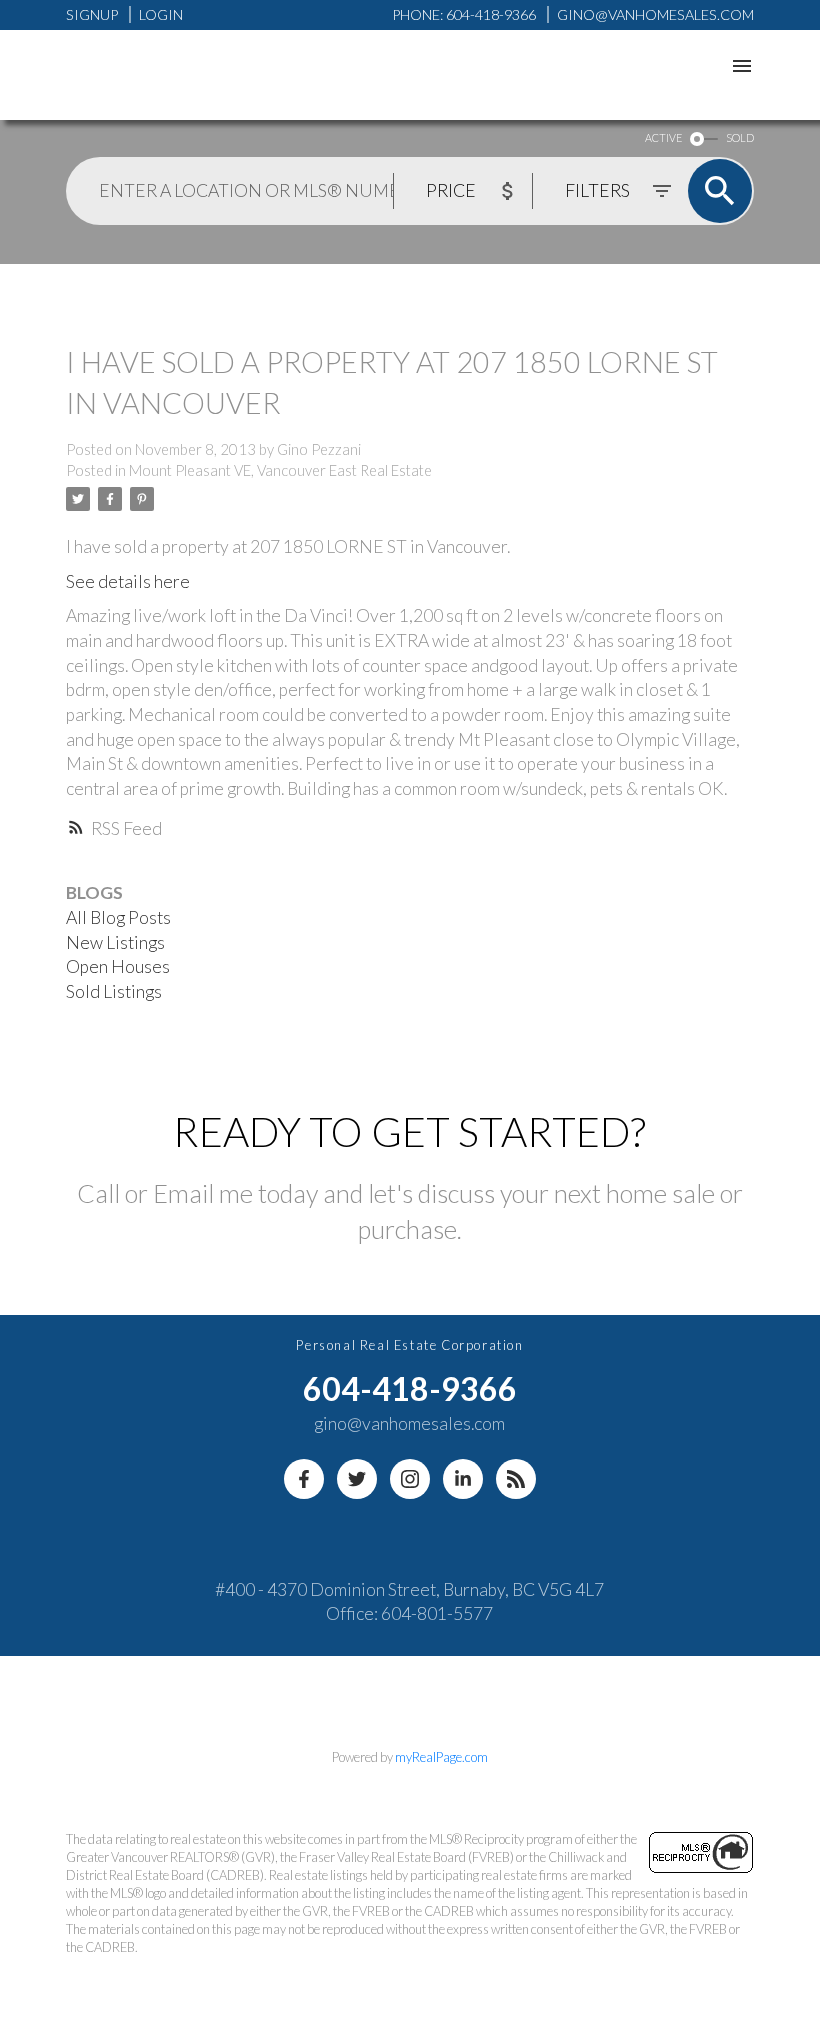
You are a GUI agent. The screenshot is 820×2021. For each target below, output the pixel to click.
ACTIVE (663, 137)
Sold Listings (114, 991)
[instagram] (410, 1479)
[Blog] (516, 1479)
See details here (128, 581)
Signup (92, 14)
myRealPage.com (441, 1757)
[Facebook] (304, 1479)
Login (161, 14)
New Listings (115, 942)
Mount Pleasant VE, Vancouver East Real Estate (280, 470)
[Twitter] (357, 1479)
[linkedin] (463, 1479)
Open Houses (118, 966)
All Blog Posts (118, 917)
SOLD (740, 137)
